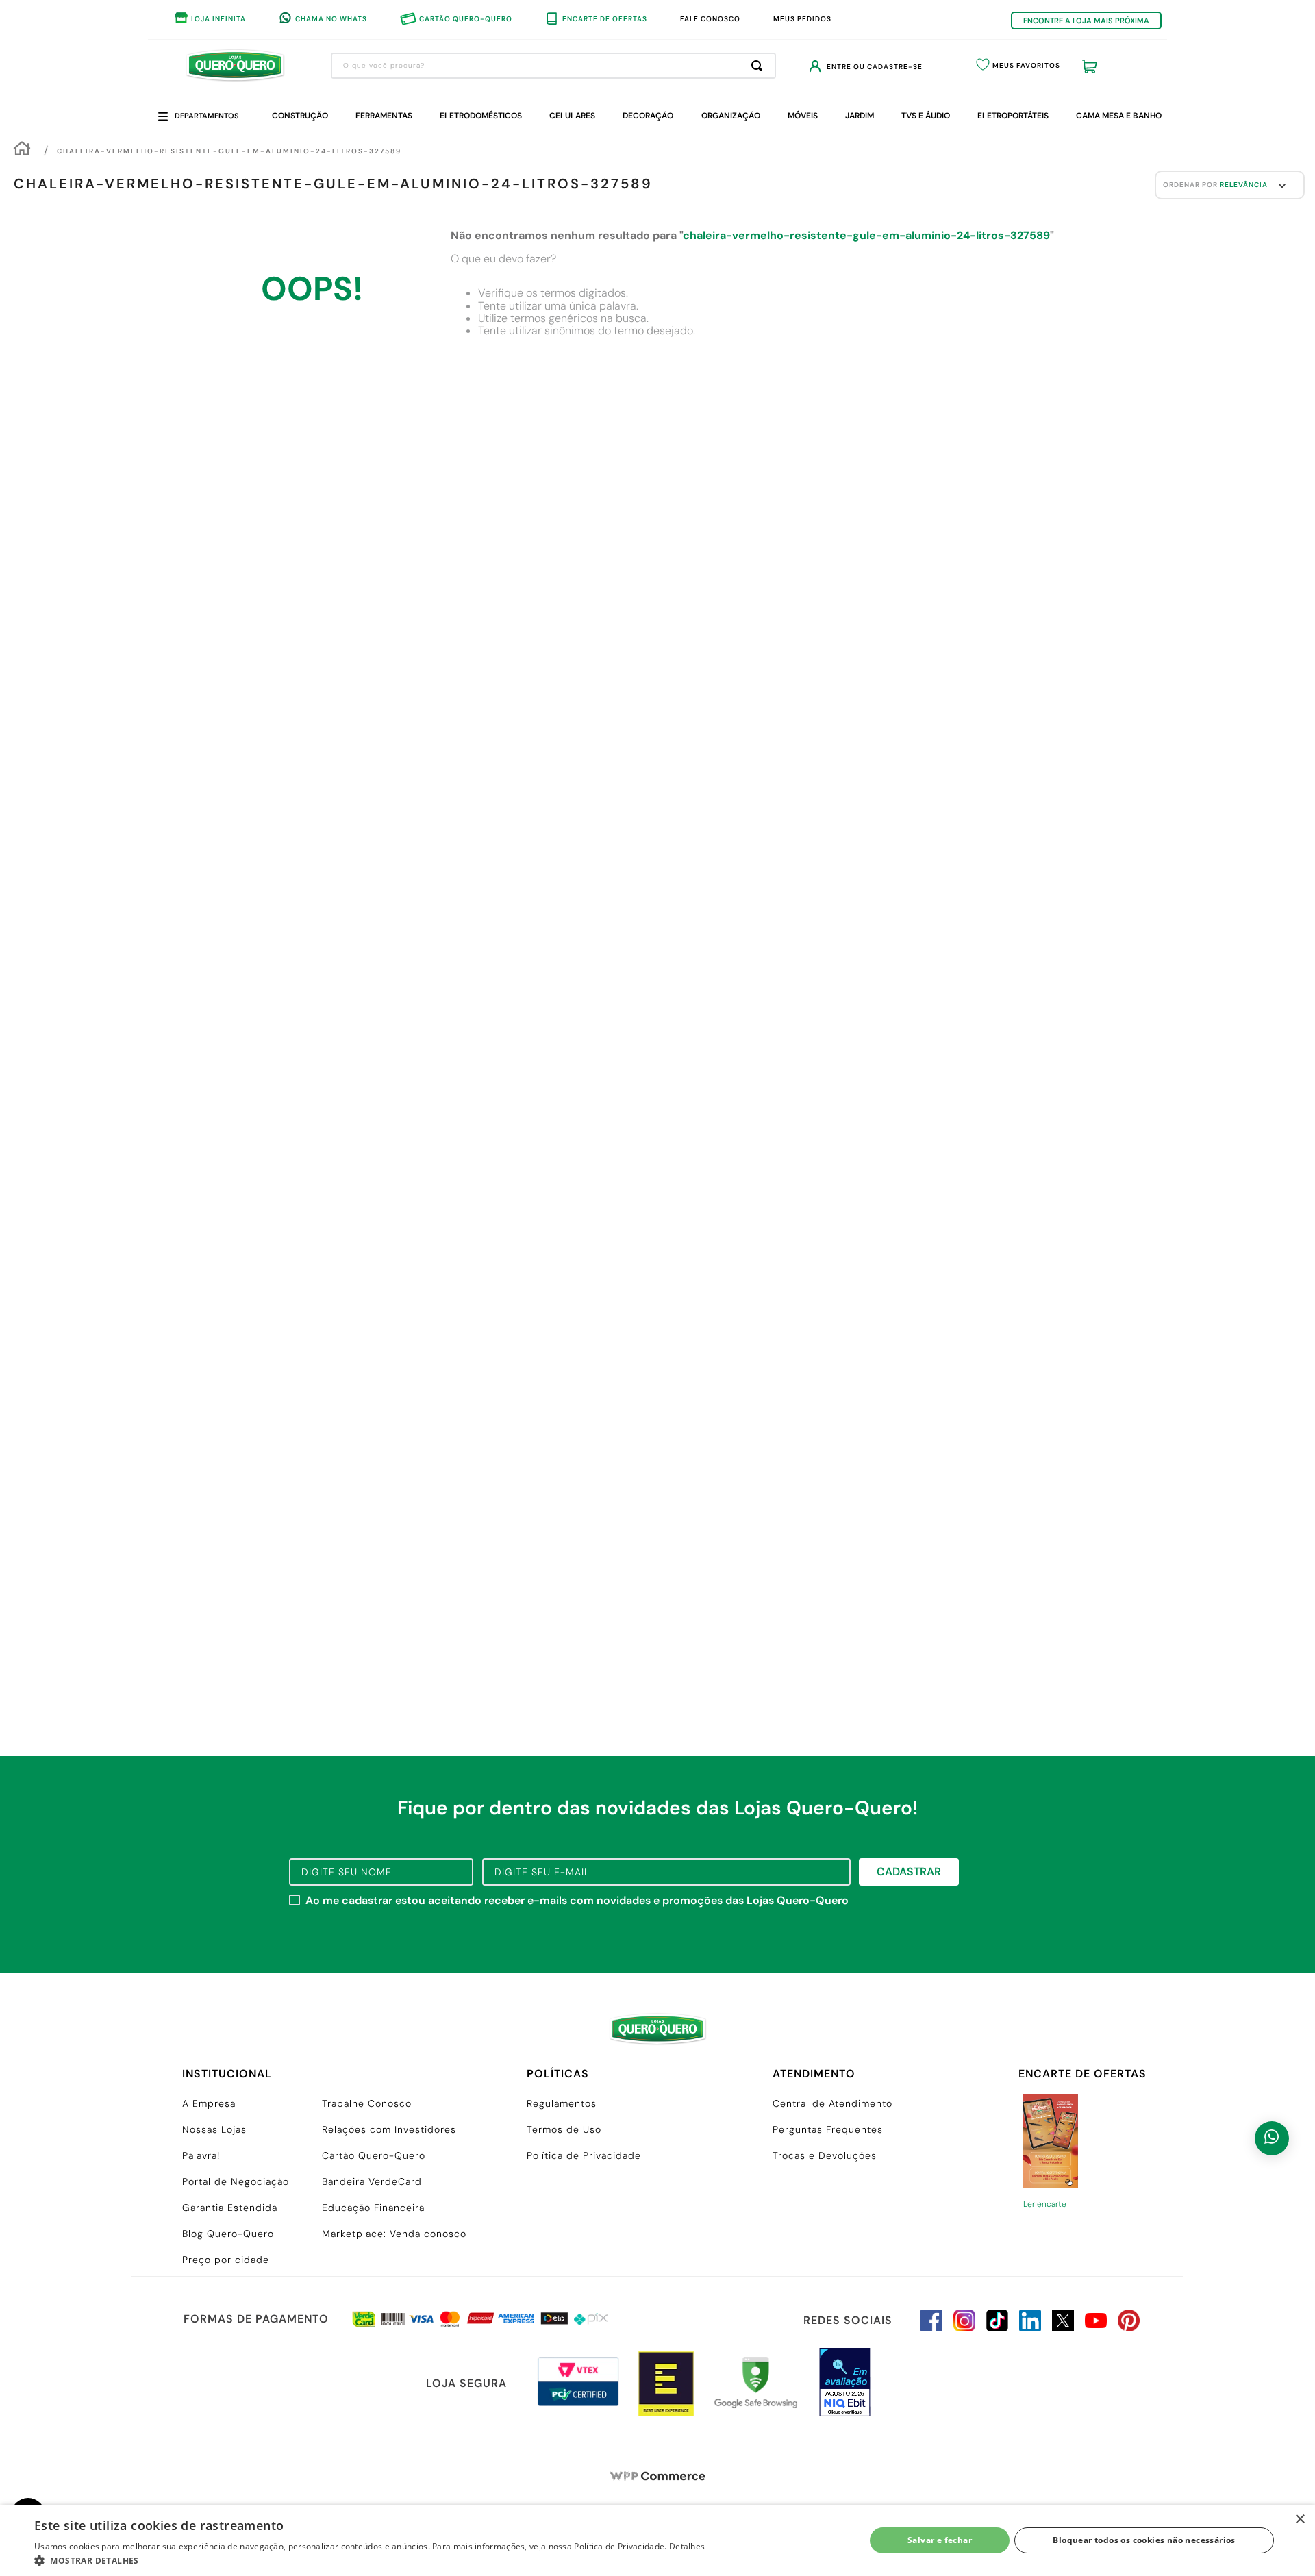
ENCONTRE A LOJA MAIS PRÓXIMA (1086, 21)
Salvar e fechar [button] (940, 2540)
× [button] (1300, 2519)
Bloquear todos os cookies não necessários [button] (1144, 2540)
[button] (370, 2560)
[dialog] (657, 2540)
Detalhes (687, 2546)
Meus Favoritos (1026, 65)
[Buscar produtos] (760, 66)
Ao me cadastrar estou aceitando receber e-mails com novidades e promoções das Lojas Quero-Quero (577, 1901)
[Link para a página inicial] (22, 150)
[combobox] (553, 66)
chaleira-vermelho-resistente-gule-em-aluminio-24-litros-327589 (229, 151)
